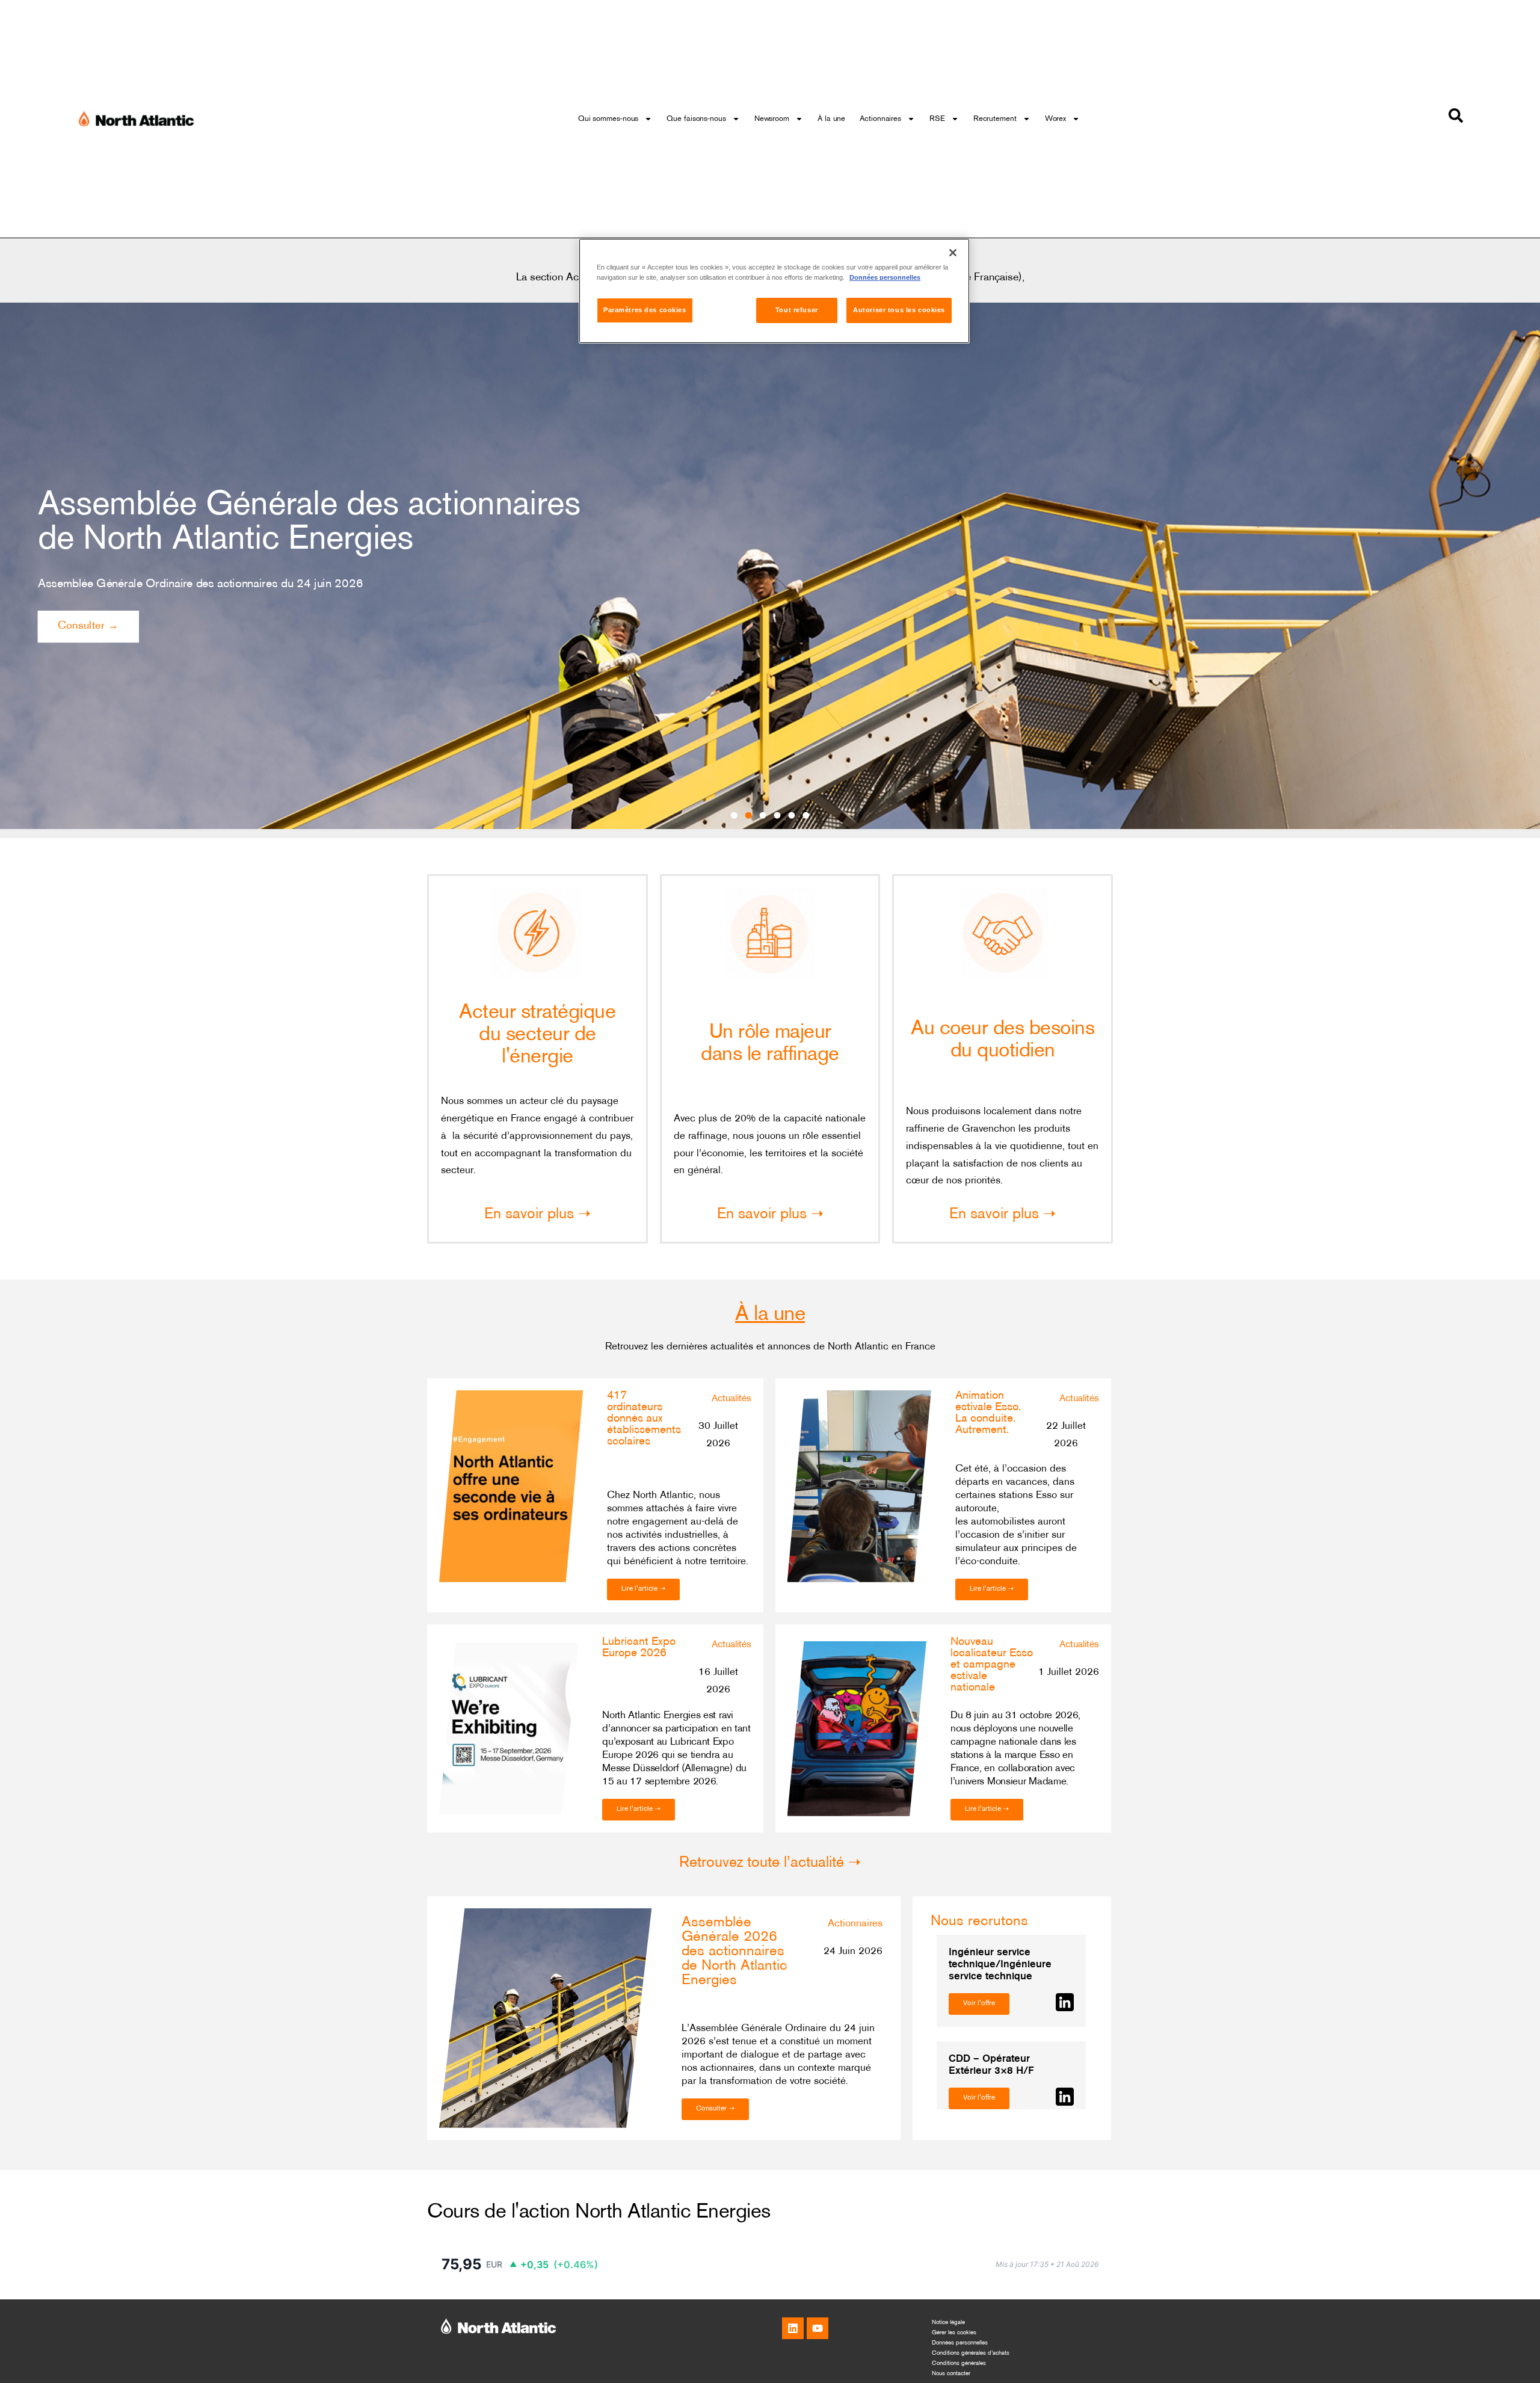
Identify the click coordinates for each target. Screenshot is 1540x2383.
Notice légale (948, 2323)
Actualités (731, 1399)
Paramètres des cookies (645, 310)
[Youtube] (818, 2328)
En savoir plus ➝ (537, 1215)
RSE (937, 119)
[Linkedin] (793, 2328)
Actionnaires (880, 119)
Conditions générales (959, 2363)
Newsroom (772, 119)
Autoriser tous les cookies (899, 310)
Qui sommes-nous (608, 119)
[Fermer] (953, 253)
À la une (831, 119)
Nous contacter (951, 2374)
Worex (1056, 119)
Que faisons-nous (696, 119)
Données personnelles (960, 2343)
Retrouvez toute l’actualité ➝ (770, 1863)
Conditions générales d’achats (971, 2353)
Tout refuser (797, 310)
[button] (734, 815)
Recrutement (995, 119)
